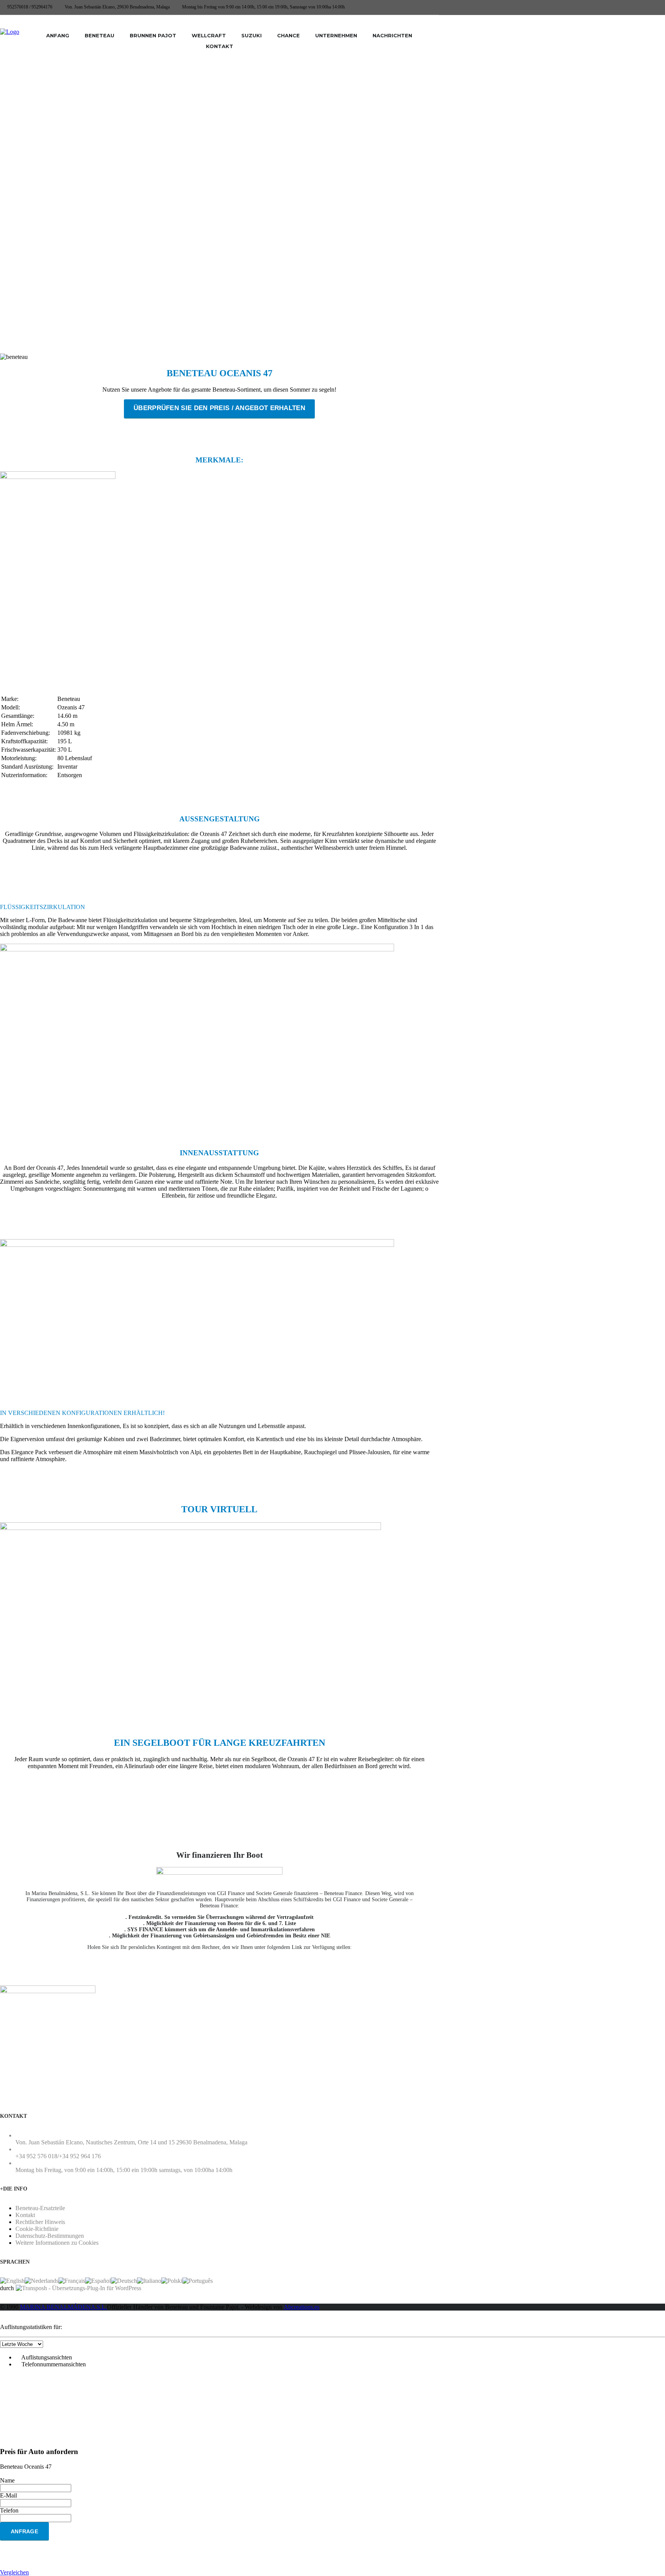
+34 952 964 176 (80, 2156)
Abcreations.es (302, 2307)
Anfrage (24, 2531)
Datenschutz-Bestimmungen (50, 2236)
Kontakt (25, 2215)
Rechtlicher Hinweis (40, 2222)
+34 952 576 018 (36, 2156)
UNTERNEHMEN (336, 35)
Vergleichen (14, 2572)
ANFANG (58, 35)
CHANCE (288, 35)
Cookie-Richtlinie (37, 2229)
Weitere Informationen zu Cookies (57, 2243)
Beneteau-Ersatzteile (40, 2208)
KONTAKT (220, 46)
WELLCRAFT (209, 35)
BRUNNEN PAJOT (153, 35)
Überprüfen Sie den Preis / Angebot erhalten (219, 408)
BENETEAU (99, 35)
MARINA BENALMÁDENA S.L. (63, 2307)
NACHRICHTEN (392, 35)
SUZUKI (251, 35)
